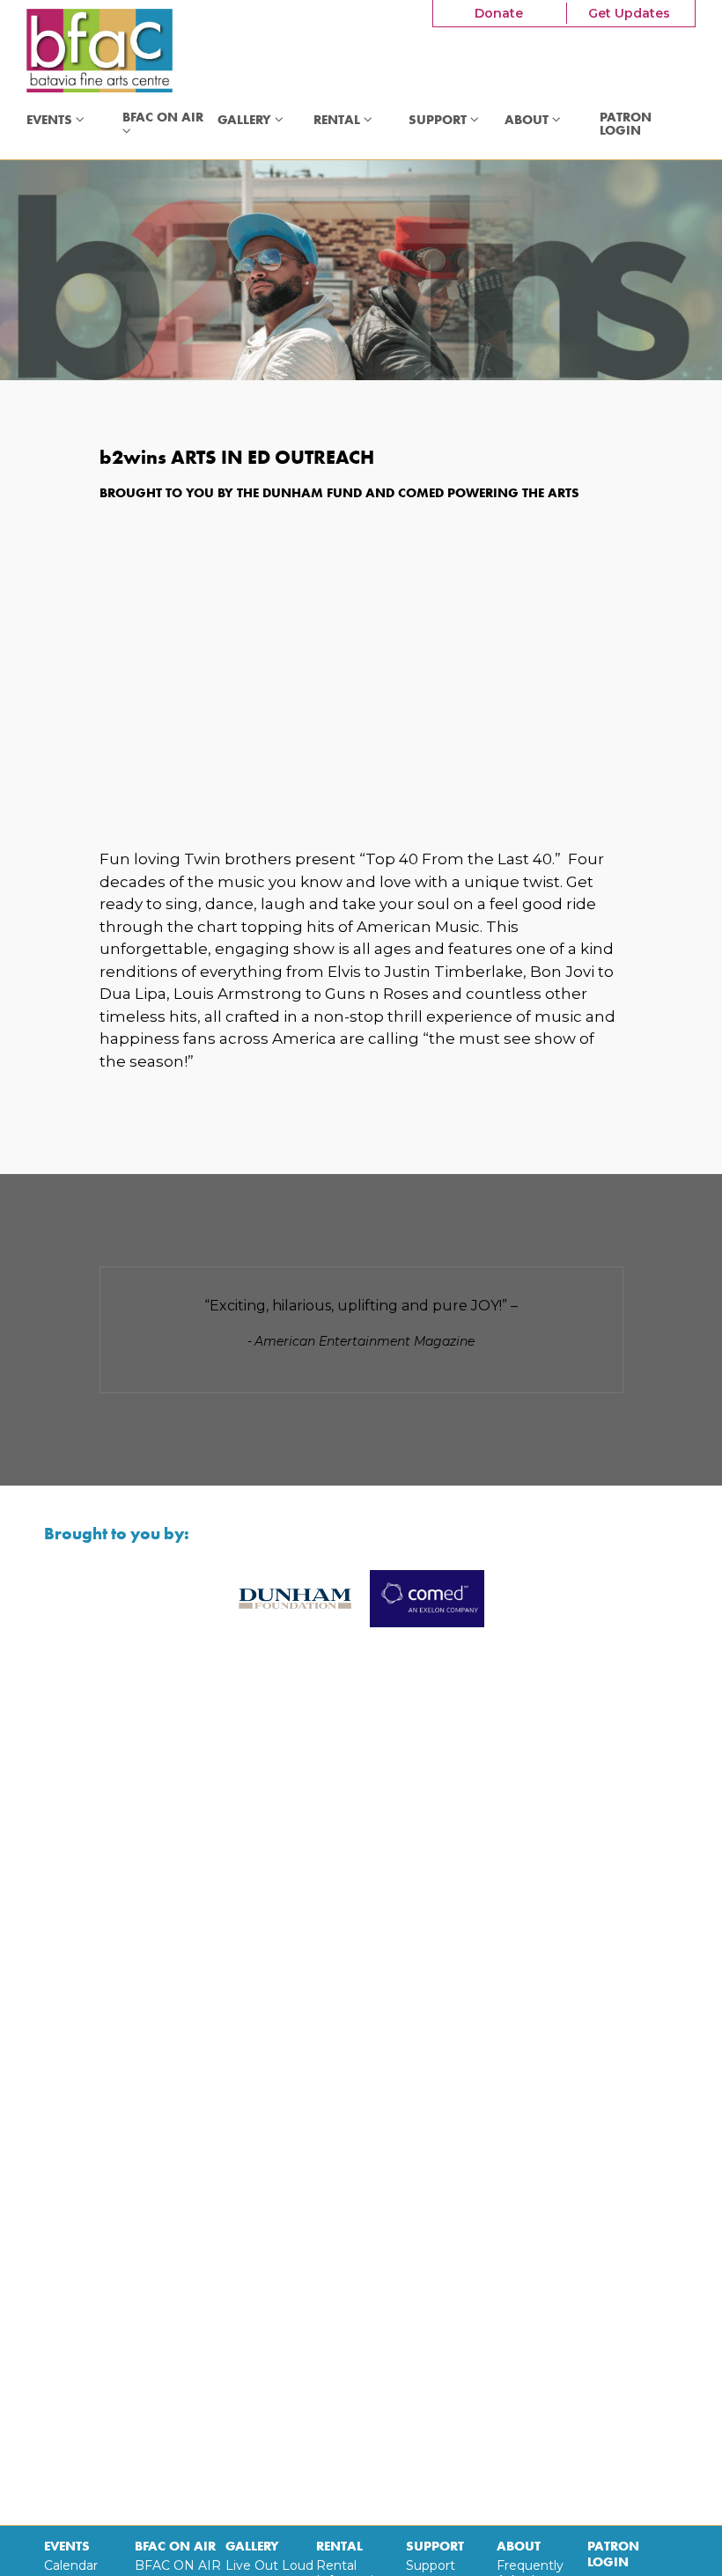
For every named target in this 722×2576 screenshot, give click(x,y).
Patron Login (626, 125)
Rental (339, 120)
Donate (499, 13)
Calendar (71, 2565)
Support (439, 120)
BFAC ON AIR (165, 118)
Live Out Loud (269, 2565)
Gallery (246, 120)
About (528, 120)
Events (51, 120)
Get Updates (629, 13)
